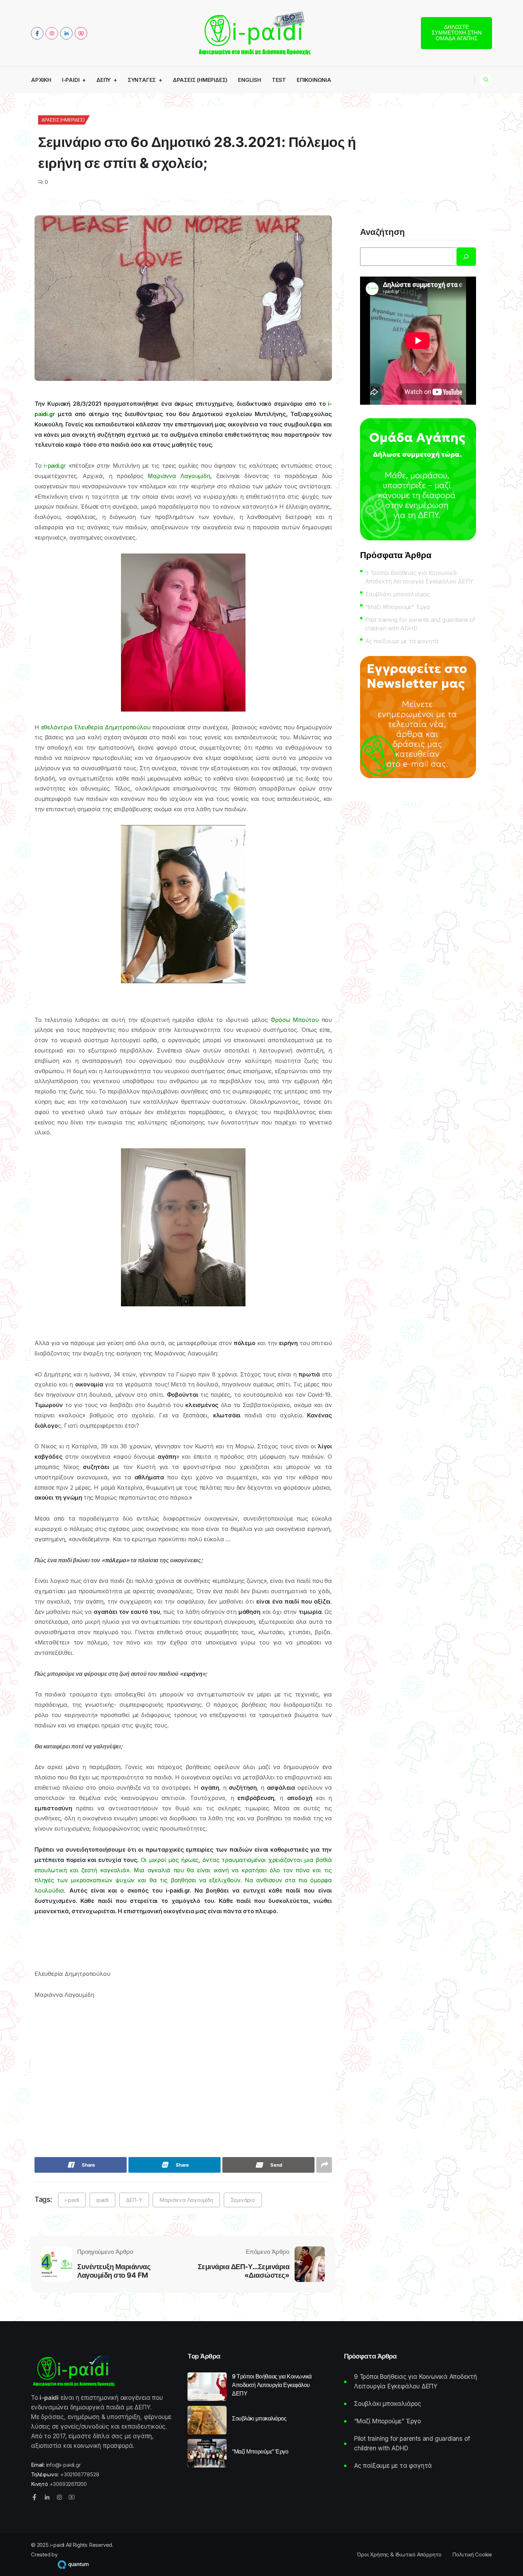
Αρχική (41, 80)
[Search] (466, 257)
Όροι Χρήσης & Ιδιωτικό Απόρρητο (399, 2554)
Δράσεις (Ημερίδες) (200, 80)
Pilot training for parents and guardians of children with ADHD (420, 624)
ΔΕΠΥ (104, 80)
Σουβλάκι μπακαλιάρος (398, 594)
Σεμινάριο (243, 2200)
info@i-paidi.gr (64, 2465)
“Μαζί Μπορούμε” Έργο (398, 607)
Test (279, 80)
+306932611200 (68, 2484)
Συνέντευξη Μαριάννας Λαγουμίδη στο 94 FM (114, 2271)
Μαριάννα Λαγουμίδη (186, 2200)
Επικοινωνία (314, 80)
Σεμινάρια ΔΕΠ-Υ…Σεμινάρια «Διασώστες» (244, 2271)
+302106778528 (80, 2474)
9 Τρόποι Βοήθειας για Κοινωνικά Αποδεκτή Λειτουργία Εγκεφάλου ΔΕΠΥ (419, 577)
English (250, 80)
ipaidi (102, 2200)
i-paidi (71, 80)
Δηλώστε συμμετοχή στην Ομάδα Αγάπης (457, 33)
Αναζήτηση (382, 232)
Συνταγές (142, 80)
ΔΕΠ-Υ (134, 2200)
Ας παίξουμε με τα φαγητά (402, 641)
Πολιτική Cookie (472, 2554)
